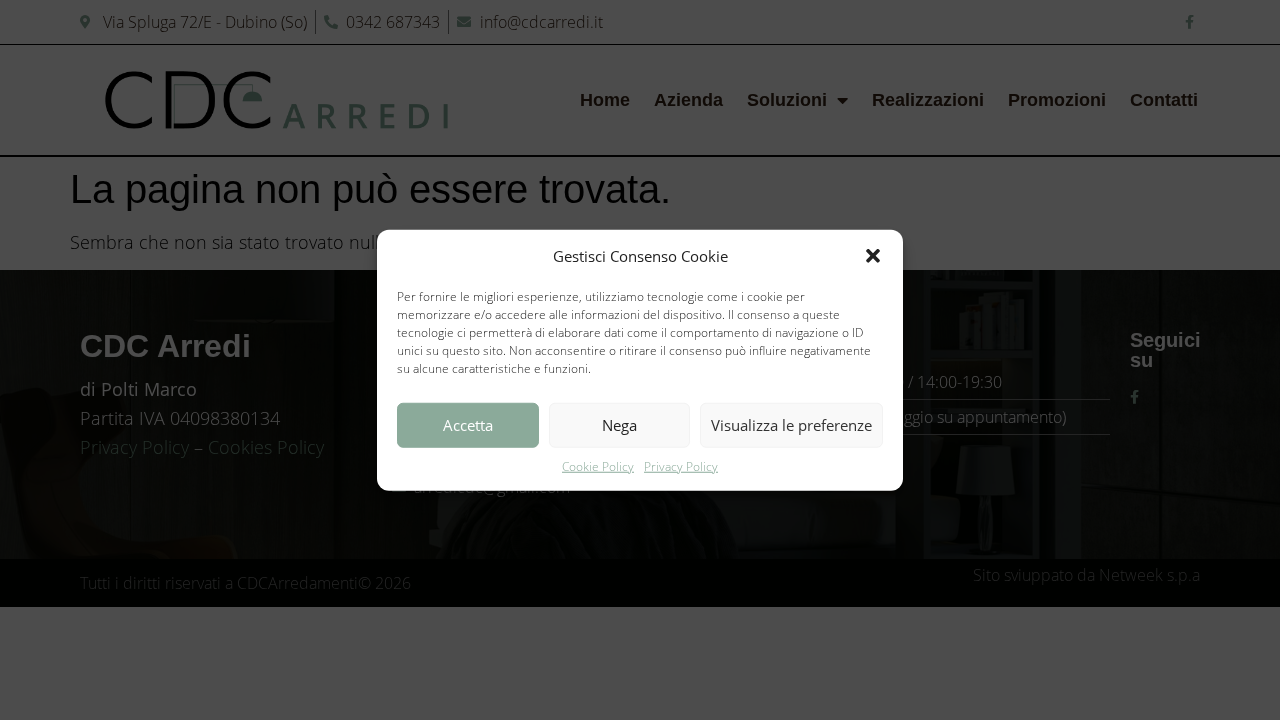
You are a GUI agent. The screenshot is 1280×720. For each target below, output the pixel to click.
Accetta (468, 425)
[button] (873, 256)
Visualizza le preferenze (791, 425)
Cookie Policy (598, 465)
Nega (619, 425)
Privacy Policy (681, 465)
